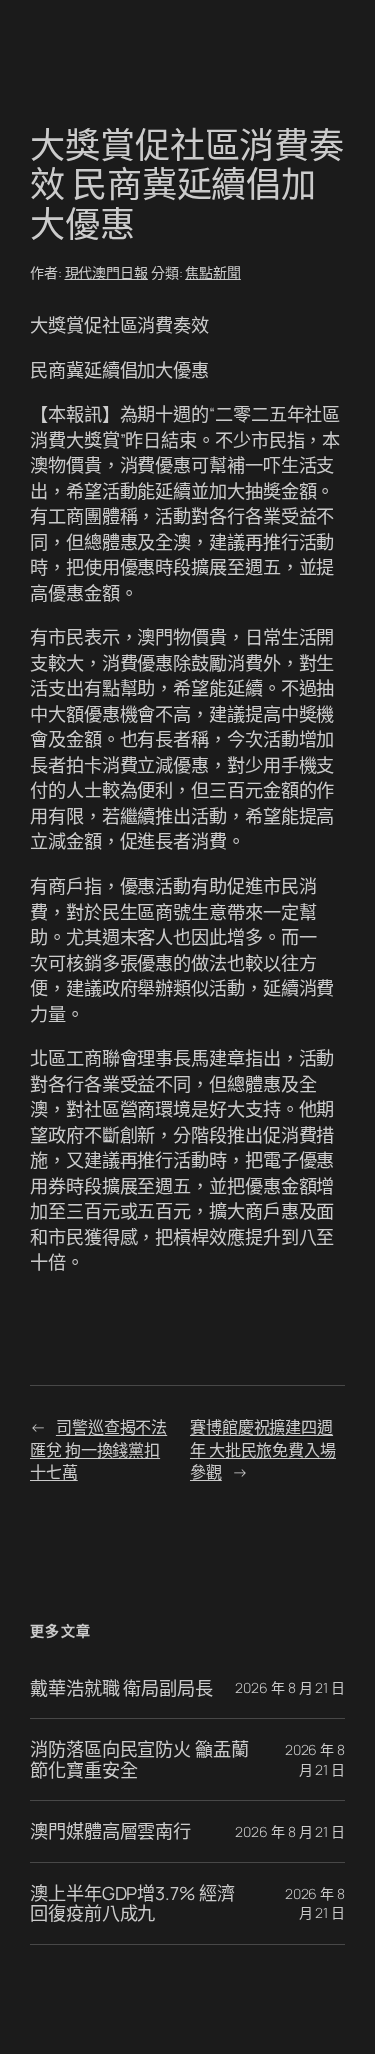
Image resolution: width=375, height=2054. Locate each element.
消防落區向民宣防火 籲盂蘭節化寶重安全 (139, 1759)
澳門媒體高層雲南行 (110, 1831)
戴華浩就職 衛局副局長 (121, 1688)
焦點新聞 (213, 272)
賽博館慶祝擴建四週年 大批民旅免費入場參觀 (263, 1449)
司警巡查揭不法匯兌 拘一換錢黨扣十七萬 (98, 1449)
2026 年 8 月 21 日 (290, 1687)
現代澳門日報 (106, 272)
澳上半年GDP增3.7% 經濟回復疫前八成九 (132, 1903)
